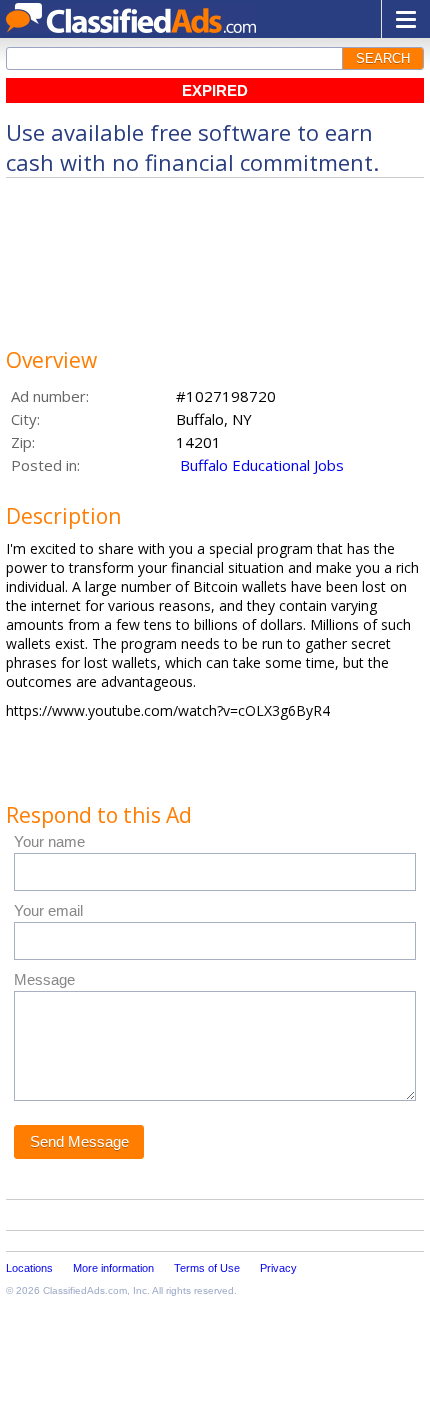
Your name (49, 841)
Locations (29, 1268)
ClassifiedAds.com (85, 1290)
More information (113, 1268)
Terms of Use (207, 1268)
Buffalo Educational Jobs (262, 465)
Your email (48, 910)
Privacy (278, 1268)
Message (44, 979)
